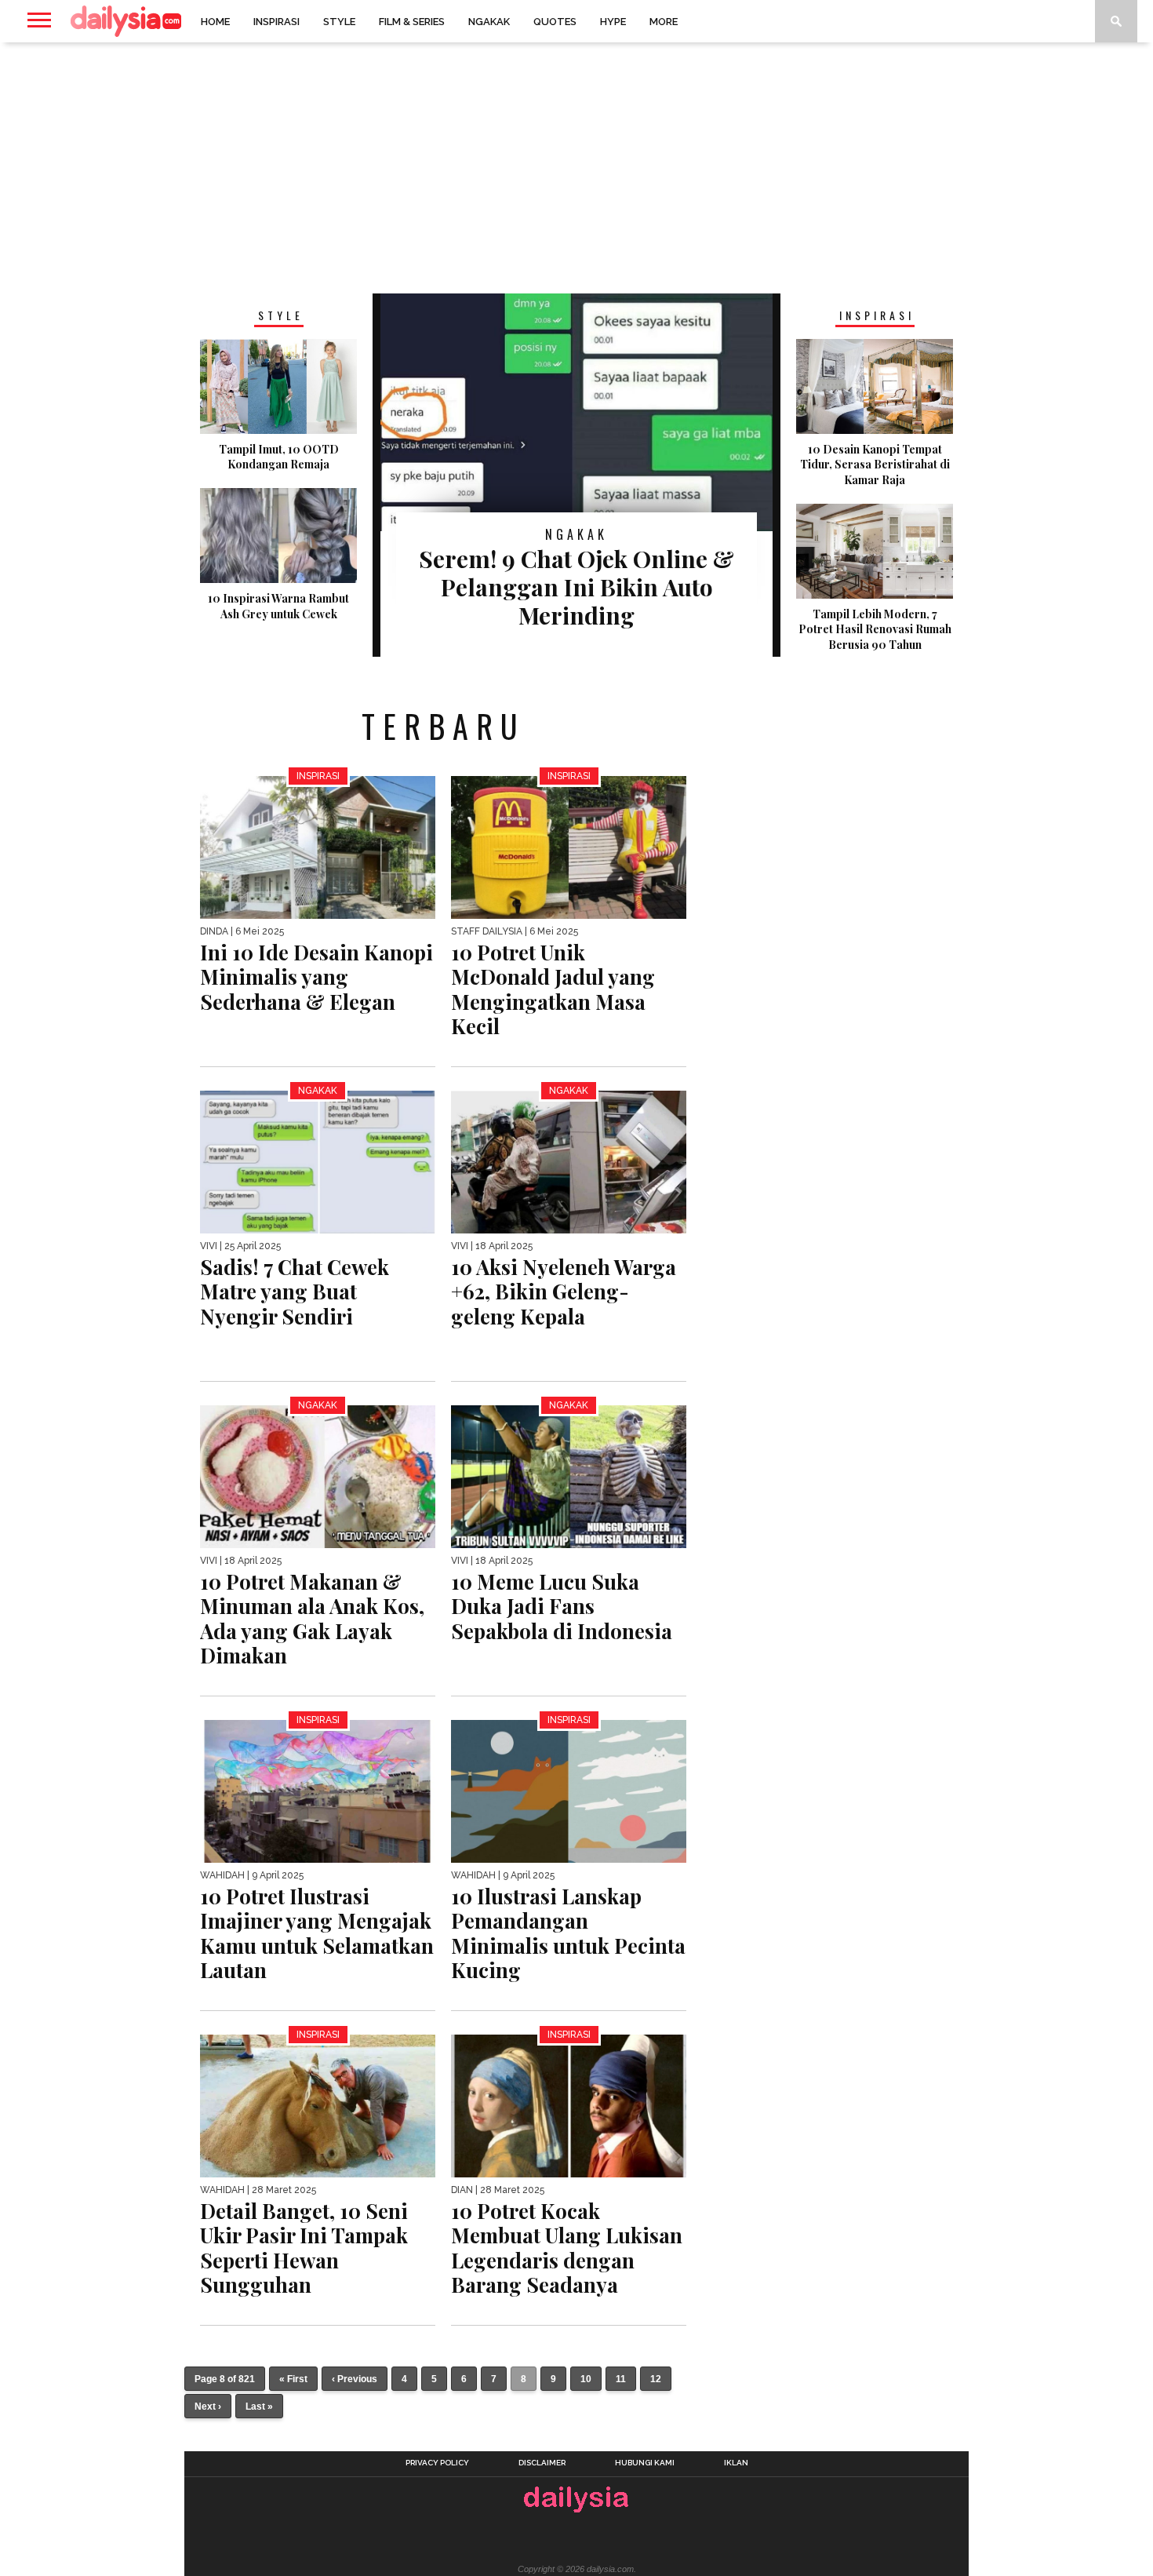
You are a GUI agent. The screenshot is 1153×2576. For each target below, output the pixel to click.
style (339, 22)
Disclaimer (542, 2463)
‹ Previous (355, 2379)
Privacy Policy (437, 2463)
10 (586, 2379)
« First (293, 2379)
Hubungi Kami (645, 2463)
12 (656, 2379)
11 (621, 2379)
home (215, 22)
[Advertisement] (576, 168)
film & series (412, 22)
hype (613, 22)
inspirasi (276, 22)
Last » (259, 2407)
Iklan (736, 2463)
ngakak (489, 22)
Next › (208, 2407)
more (664, 22)
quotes (555, 22)
